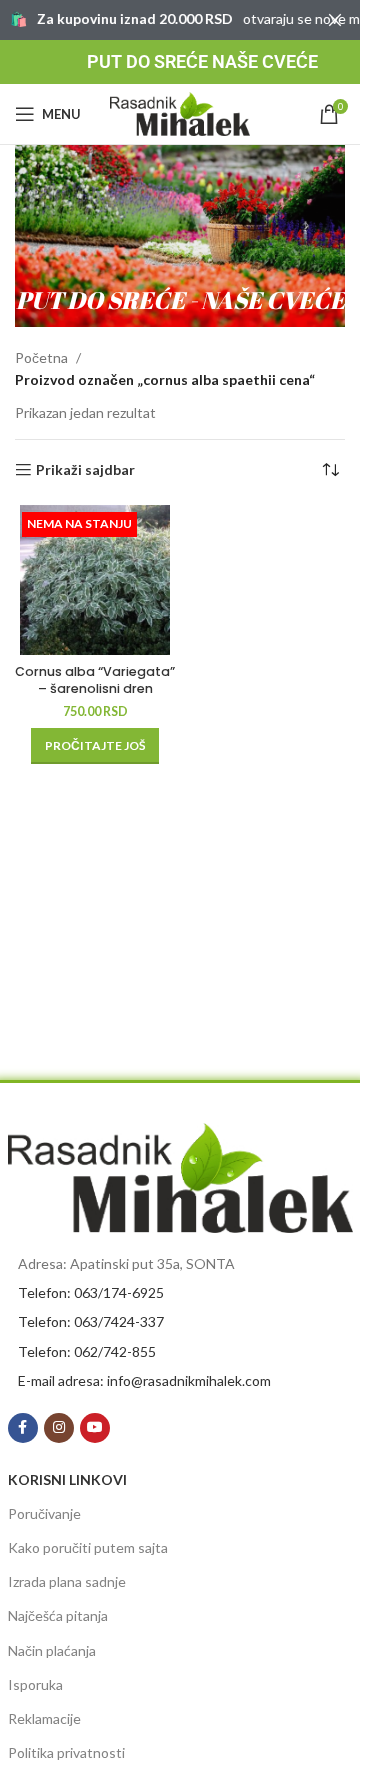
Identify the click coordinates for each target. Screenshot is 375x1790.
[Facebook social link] (23, 1428)
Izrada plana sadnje (67, 1581)
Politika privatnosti (66, 1752)
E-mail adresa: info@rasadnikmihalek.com (144, 1380)
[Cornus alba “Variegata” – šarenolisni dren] (95, 580)
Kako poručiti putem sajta (88, 1547)
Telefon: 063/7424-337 (91, 1321)
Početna (41, 357)
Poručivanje (44, 1513)
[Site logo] (180, 112)
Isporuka (35, 1684)
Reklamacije (44, 1718)
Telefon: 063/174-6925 (91, 1292)
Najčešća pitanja (58, 1615)
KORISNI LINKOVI (67, 1479)
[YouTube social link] (95, 1428)
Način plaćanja (52, 1650)
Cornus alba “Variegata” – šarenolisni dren (95, 680)
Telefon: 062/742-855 (87, 1351)
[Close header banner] (335, 20)
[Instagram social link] (59, 1428)
